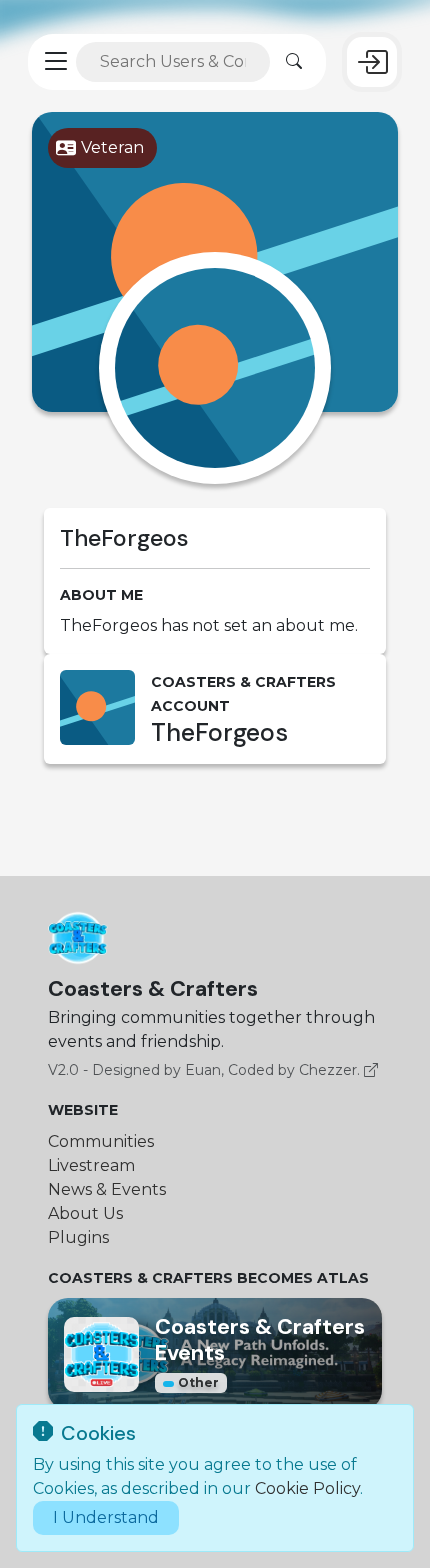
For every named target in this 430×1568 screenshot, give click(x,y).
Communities (101, 1141)
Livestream (91, 1165)
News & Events (107, 1189)
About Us (85, 1213)
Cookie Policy (307, 1488)
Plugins (78, 1237)
